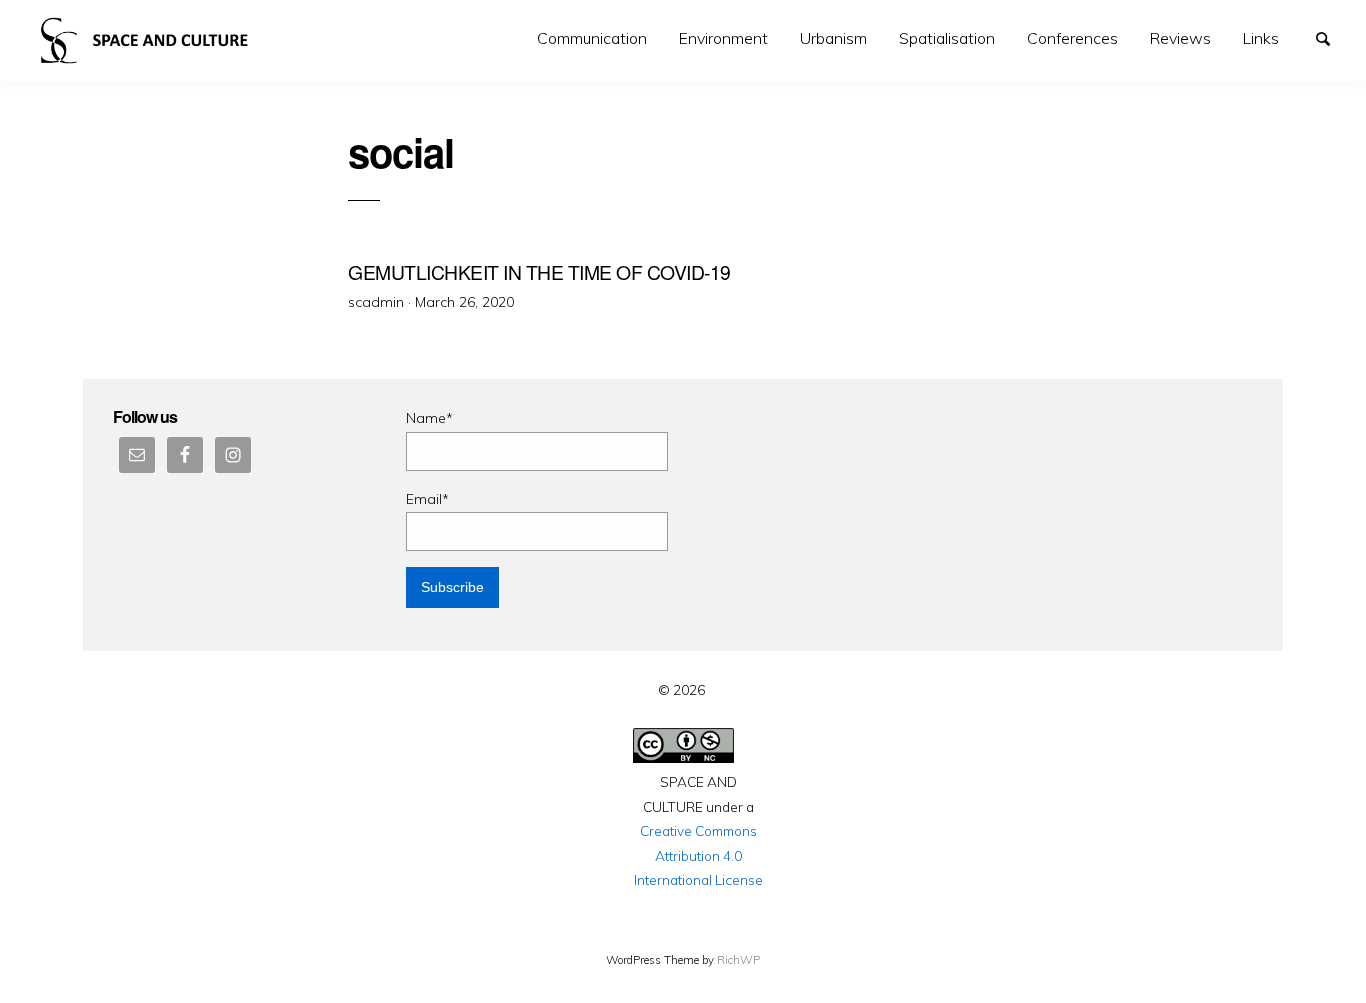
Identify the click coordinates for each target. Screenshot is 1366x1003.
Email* (427, 499)
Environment (723, 38)
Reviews (1180, 38)
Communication (592, 38)
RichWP (738, 960)
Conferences (1072, 38)
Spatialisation (947, 38)
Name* (429, 418)
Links (1261, 38)
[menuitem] (592, 38)
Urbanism (833, 38)
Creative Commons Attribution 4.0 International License (698, 855)
